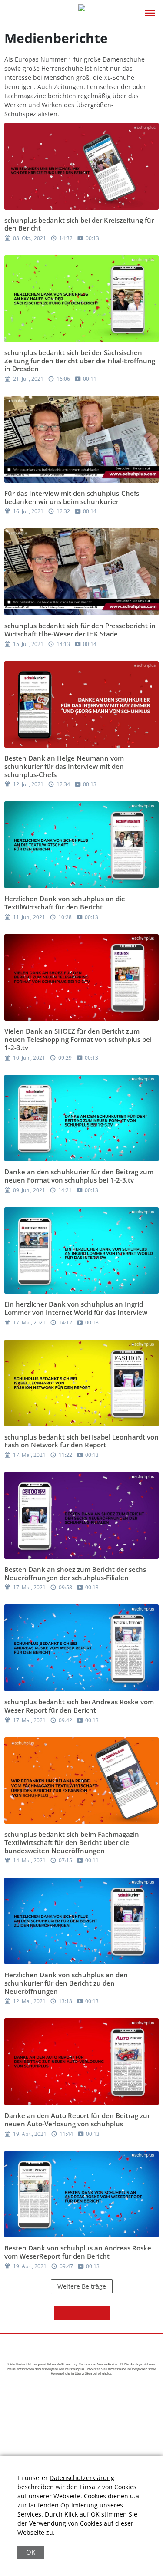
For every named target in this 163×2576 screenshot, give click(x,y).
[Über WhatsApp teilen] (89, 2313)
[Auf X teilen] (75, 2313)
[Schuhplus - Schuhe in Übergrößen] (82, 13)
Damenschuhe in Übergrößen (127, 2369)
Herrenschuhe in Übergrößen (71, 2373)
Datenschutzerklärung (82, 2478)
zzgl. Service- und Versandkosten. (96, 2364)
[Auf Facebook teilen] (61, 2313)
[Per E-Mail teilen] (103, 2313)
